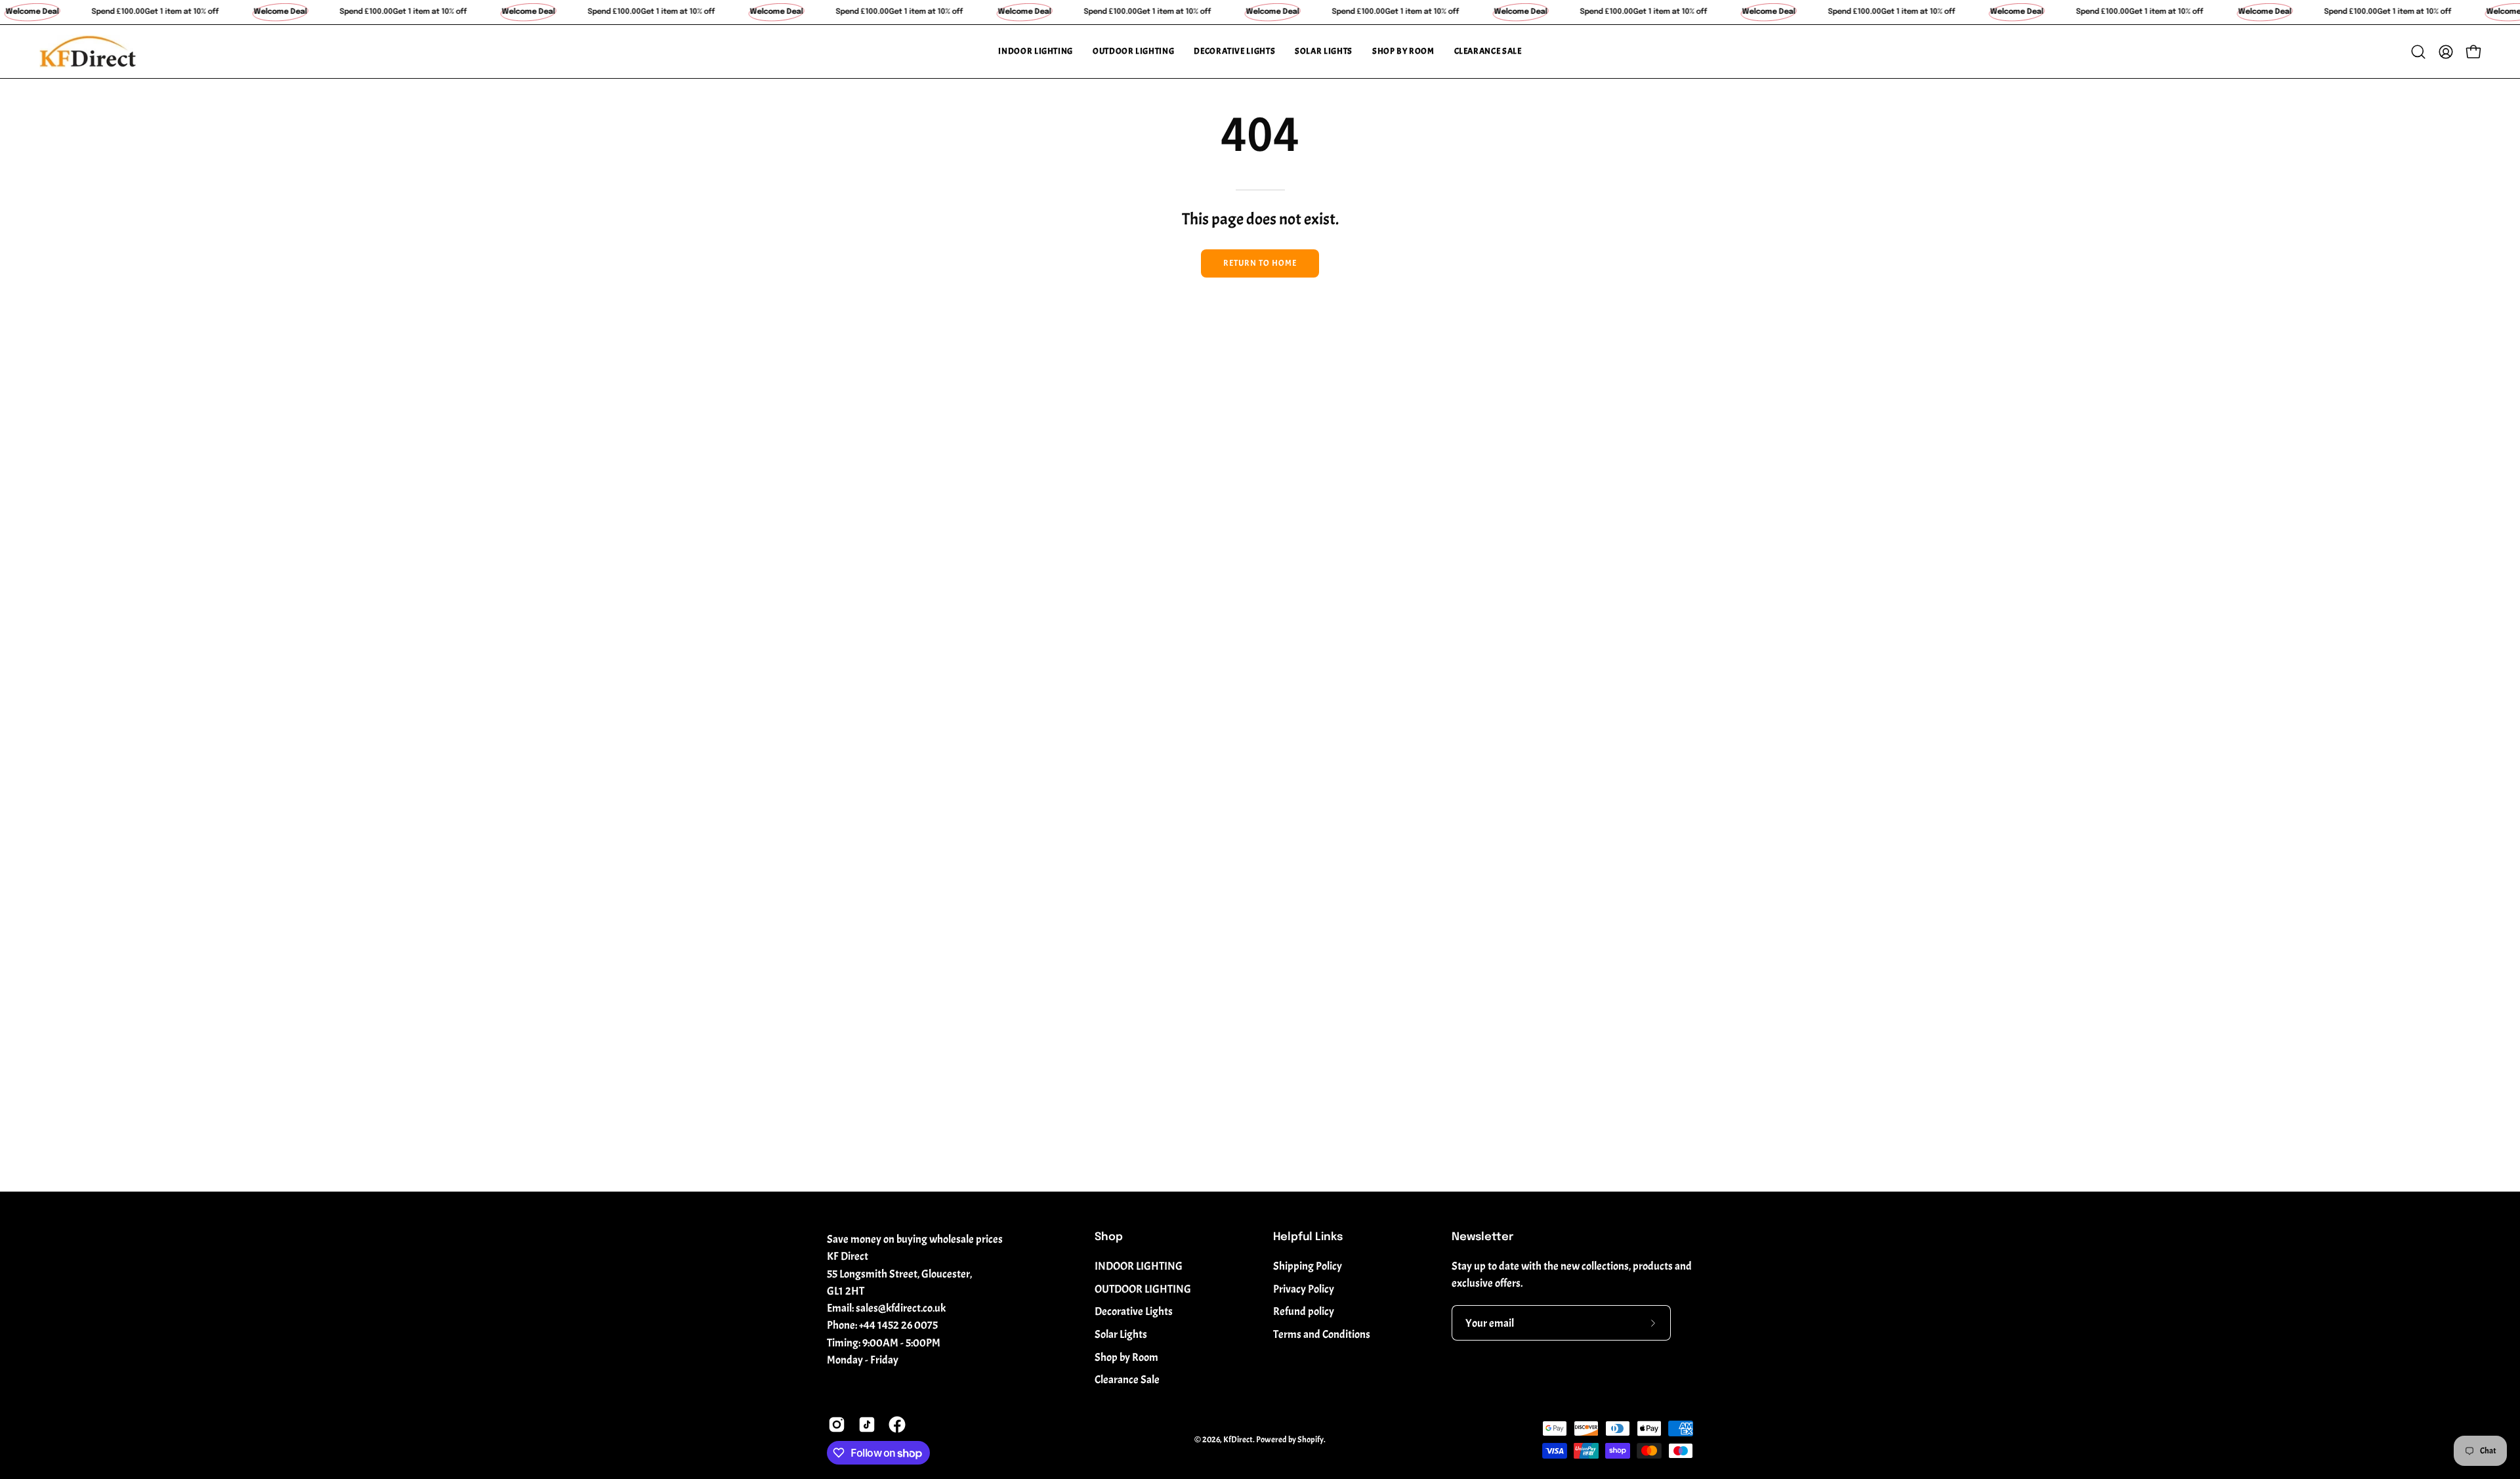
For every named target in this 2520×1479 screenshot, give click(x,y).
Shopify (1311, 1440)
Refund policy (1304, 1311)
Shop (1109, 1237)
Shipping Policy (1308, 1266)
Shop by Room (1126, 1357)
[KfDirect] (89, 52)
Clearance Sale (1127, 1380)
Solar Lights (1121, 1334)
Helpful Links (1308, 1237)
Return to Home (1260, 263)
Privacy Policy (1304, 1289)
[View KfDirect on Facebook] (897, 1425)
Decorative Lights (1134, 1311)
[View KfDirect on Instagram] (837, 1425)
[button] (1036, 52)
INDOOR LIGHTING (1139, 1266)
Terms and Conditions (1322, 1334)
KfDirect (1238, 1440)
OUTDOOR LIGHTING (1143, 1289)
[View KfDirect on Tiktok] (867, 1425)
